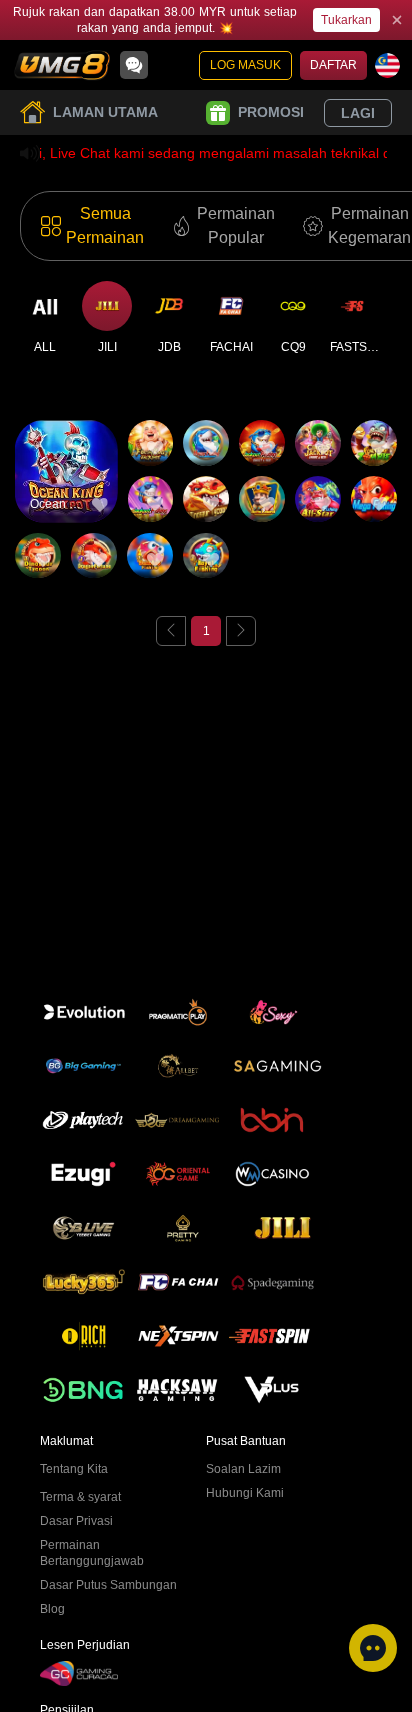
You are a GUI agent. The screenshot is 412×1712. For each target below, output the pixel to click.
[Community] (134, 65)
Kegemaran (66, 430)
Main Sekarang (66, 488)
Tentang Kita (74, 1469)
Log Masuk (245, 65)
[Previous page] (171, 631)
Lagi (358, 113)
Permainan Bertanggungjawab (92, 1553)
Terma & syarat (80, 1497)
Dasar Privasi (76, 1521)
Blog (52, 1609)
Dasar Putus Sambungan (108, 1585)
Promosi (271, 112)
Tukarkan (346, 20)
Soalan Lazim (243, 1469)
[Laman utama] (62, 65)
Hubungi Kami (245, 1493)
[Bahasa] (387, 65)
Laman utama (105, 112)
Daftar (333, 65)
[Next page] (241, 631)
